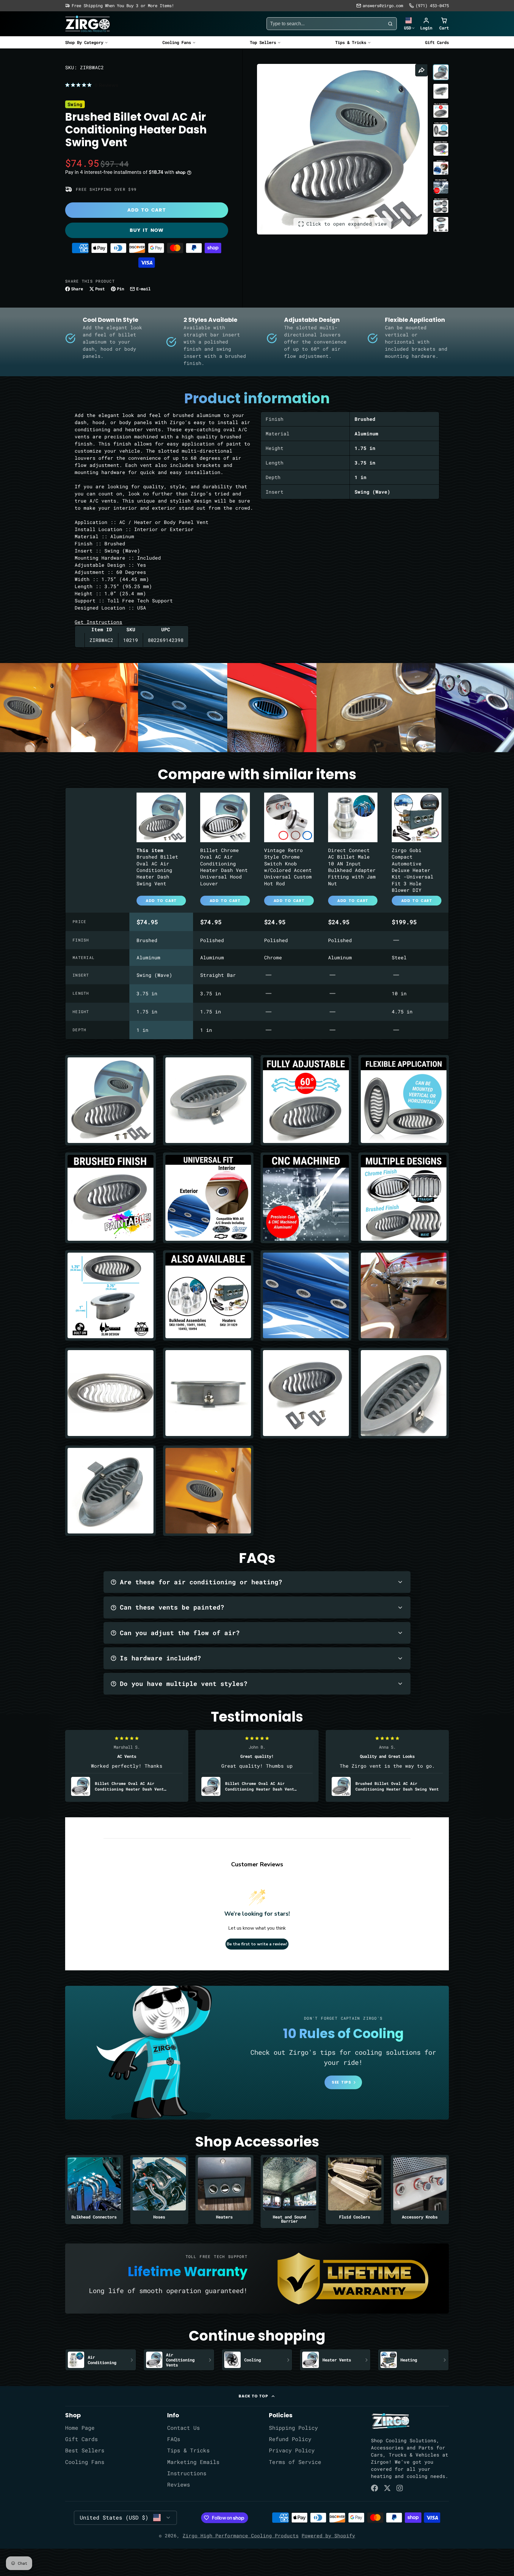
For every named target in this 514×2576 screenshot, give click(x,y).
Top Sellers (263, 42)
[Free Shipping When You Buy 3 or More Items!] (120, 6)
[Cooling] (257, 2360)
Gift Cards (437, 42)
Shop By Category (84, 42)
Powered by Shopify (328, 2535)
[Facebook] (374, 2488)
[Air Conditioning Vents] (179, 2360)
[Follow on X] (387, 2488)
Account (426, 24)
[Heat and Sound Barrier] (290, 2191)
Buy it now (147, 230)
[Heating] (413, 2360)
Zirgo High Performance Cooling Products (241, 2535)
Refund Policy (290, 2439)
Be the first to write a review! (257, 1944)
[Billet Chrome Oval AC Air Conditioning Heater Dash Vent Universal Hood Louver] (225, 850)
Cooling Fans (177, 42)
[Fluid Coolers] (355, 2190)
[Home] (87, 24)
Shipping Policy (293, 2428)
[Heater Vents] (335, 2360)
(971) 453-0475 (432, 5)
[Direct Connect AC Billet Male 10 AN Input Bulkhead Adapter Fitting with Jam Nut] (353, 850)
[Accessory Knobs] (420, 2190)
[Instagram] (400, 2488)
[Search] (390, 24)
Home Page (80, 2428)
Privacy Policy (292, 2450)
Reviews (179, 2485)
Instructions (187, 2473)
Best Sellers (85, 2450)
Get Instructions (98, 622)
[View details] (390, 2421)
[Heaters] (224, 2190)
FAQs (174, 2439)
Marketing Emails (193, 2462)
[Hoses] (159, 2190)
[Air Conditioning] (101, 2360)
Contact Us (184, 2428)
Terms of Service (295, 2462)
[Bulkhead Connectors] (94, 2190)
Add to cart (147, 210)
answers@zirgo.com (383, 5)
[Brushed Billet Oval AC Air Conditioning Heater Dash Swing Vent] (161, 850)
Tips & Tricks (351, 42)
